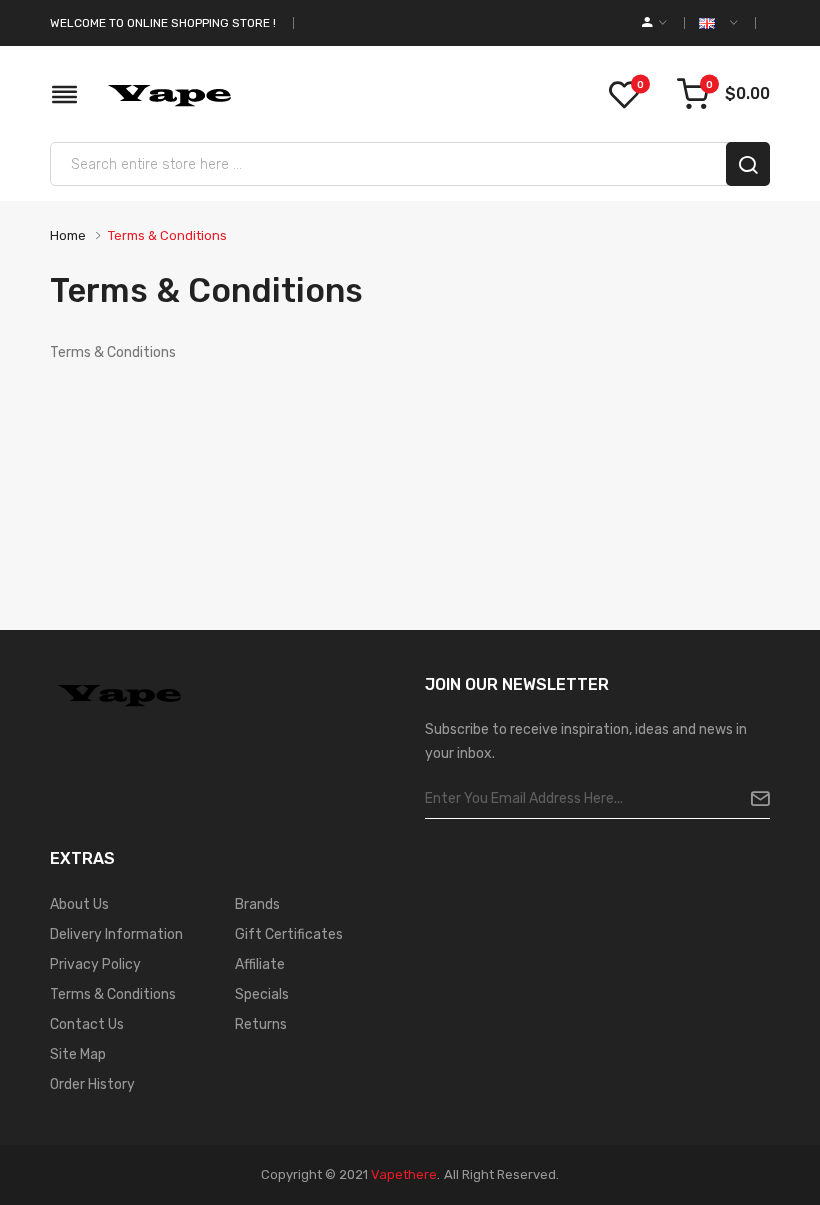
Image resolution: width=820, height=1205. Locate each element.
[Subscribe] (752, 799)
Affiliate (260, 964)
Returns (261, 1024)
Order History (92, 1084)
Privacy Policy (95, 964)
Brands (257, 904)
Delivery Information (116, 934)
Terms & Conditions (167, 235)
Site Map (78, 1054)
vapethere (404, 1174)
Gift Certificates (289, 934)
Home (68, 235)
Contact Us (87, 1024)
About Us (79, 904)
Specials (262, 994)
